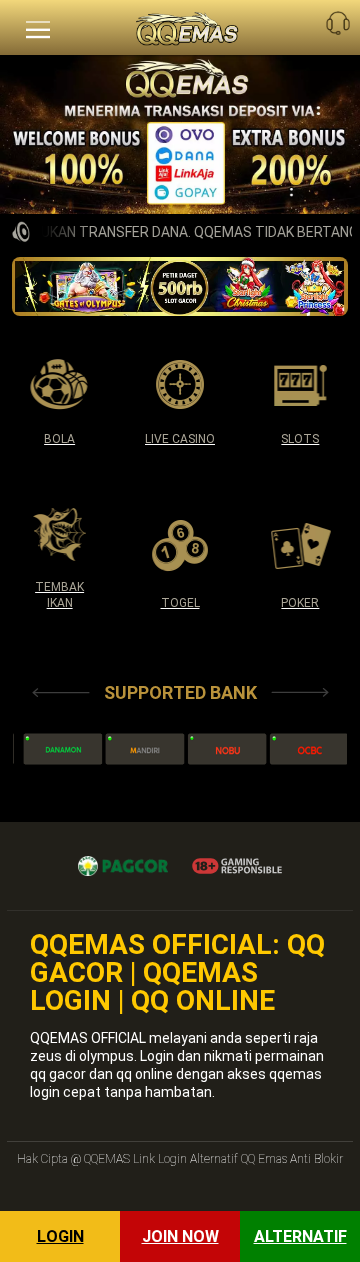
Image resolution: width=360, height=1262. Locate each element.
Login (60, 1236)
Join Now (180, 1236)
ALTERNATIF (300, 1236)
